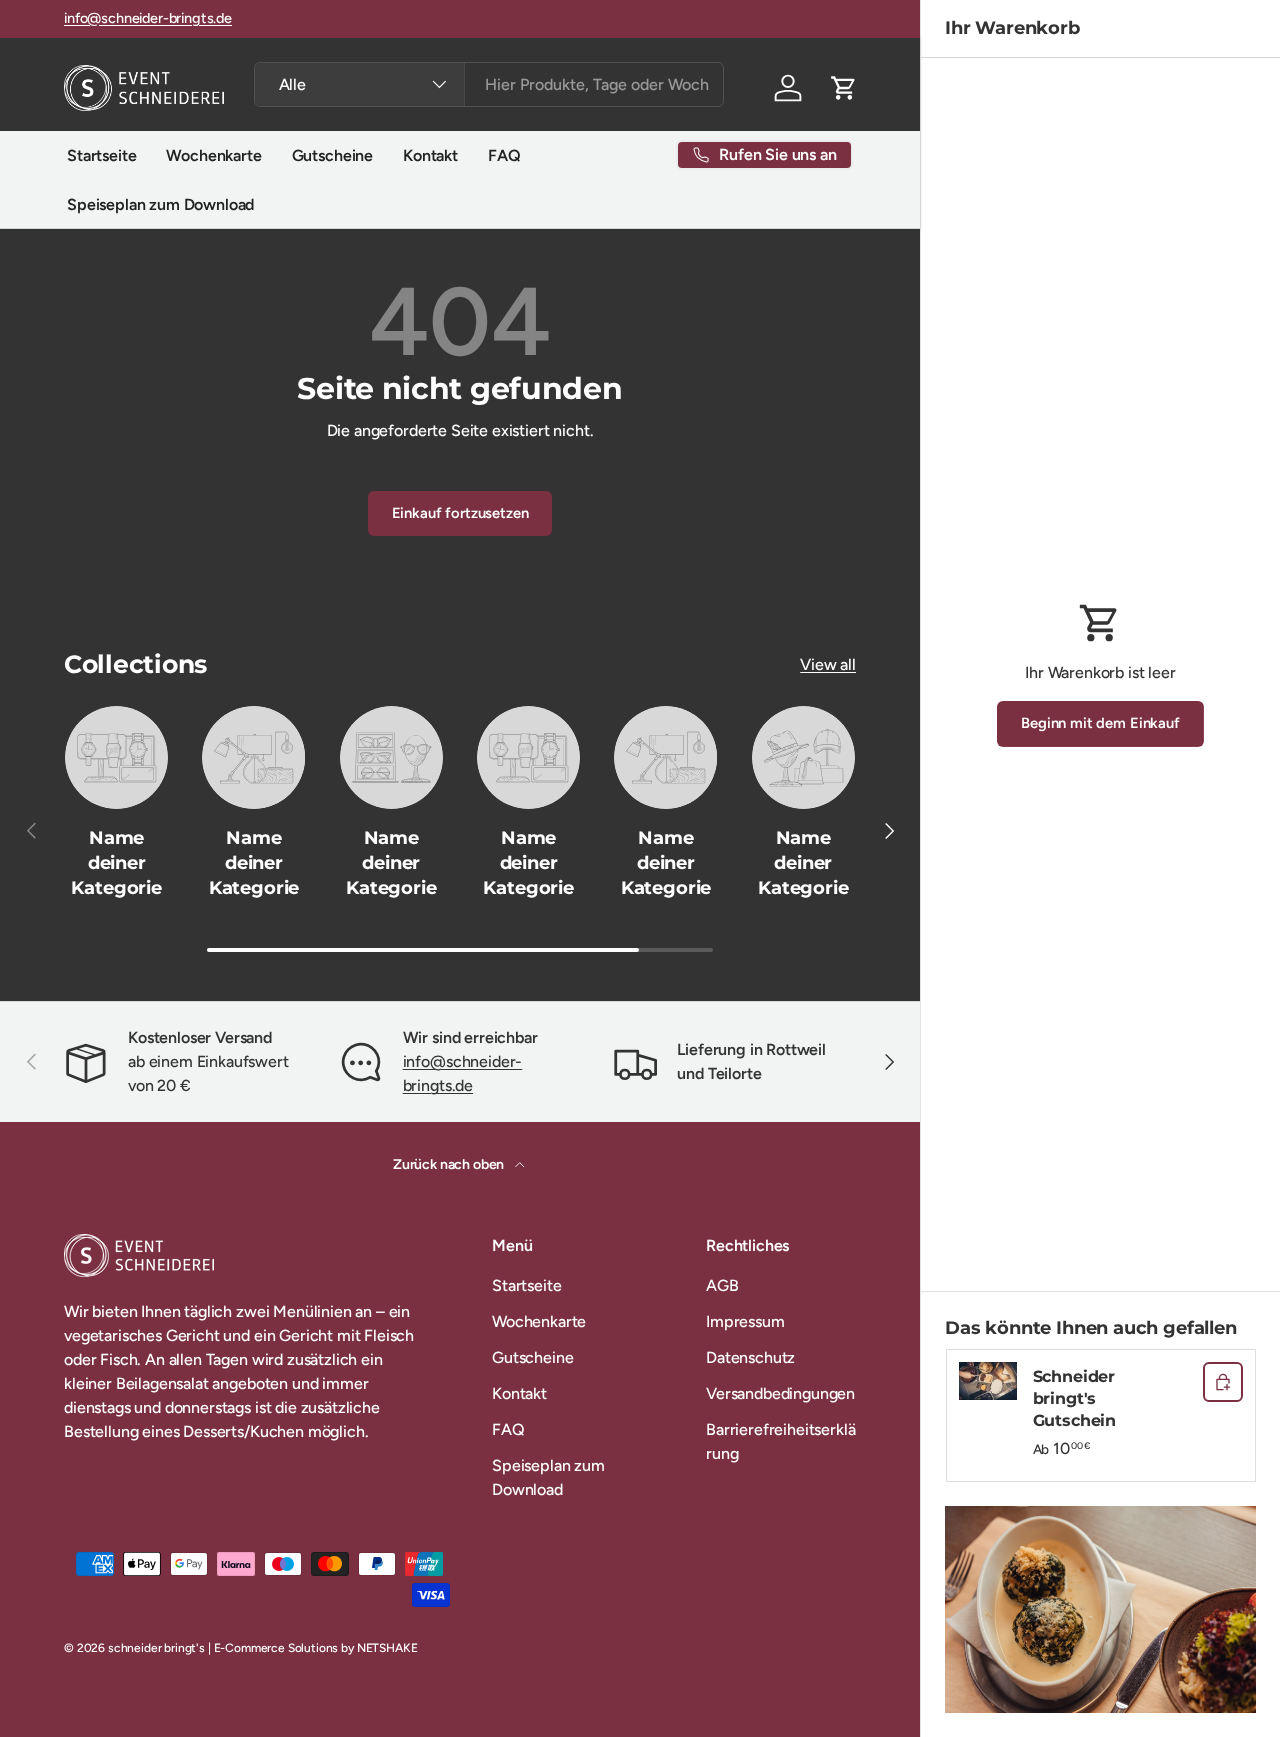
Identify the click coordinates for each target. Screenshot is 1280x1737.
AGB (722, 1285)
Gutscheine (332, 155)
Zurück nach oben (450, 1164)
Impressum (745, 1321)
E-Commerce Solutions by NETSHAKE (316, 1648)
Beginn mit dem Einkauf (1100, 723)
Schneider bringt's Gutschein (1075, 1399)
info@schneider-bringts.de (148, 18)
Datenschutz (750, 1357)
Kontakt (430, 155)
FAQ (504, 155)
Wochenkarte (213, 155)
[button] (844, 88)
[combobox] (489, 84)
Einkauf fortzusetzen (460, 513)
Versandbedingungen (780, 1393)
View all (828, 664)
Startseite (101, 155)
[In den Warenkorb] (1223, 1382)
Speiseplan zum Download (160, 204)
